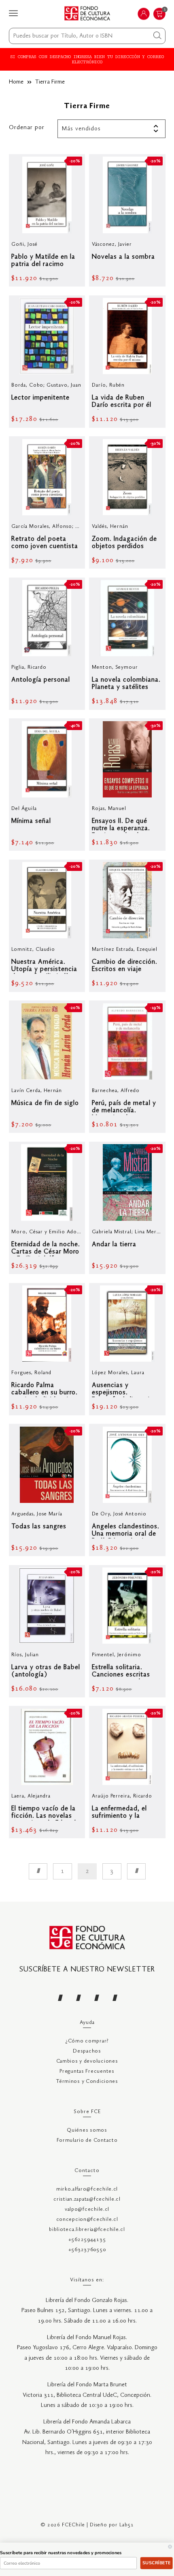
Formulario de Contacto (87, 2140)
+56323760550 (87, 2250)
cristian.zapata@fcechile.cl (87, 2199)
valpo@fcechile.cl (87, 2209)
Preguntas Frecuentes (87, 2071)
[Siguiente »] (136, 1871)
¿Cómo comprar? (87, 2041)
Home (16, 82)
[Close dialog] (170, 2547)
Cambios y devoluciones (87, 2061)
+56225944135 (87, 2240)
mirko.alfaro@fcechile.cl (87, 2189)
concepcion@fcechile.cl (87, 2219)
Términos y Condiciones (87, 2081)
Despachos (87, 2051)
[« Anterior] (38, 1871)
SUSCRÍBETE (156, 2563)
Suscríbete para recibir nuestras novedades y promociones (61, 2553)
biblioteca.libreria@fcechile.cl (87, 2230)
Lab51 (127, 2525)
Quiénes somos (87, 2130)
